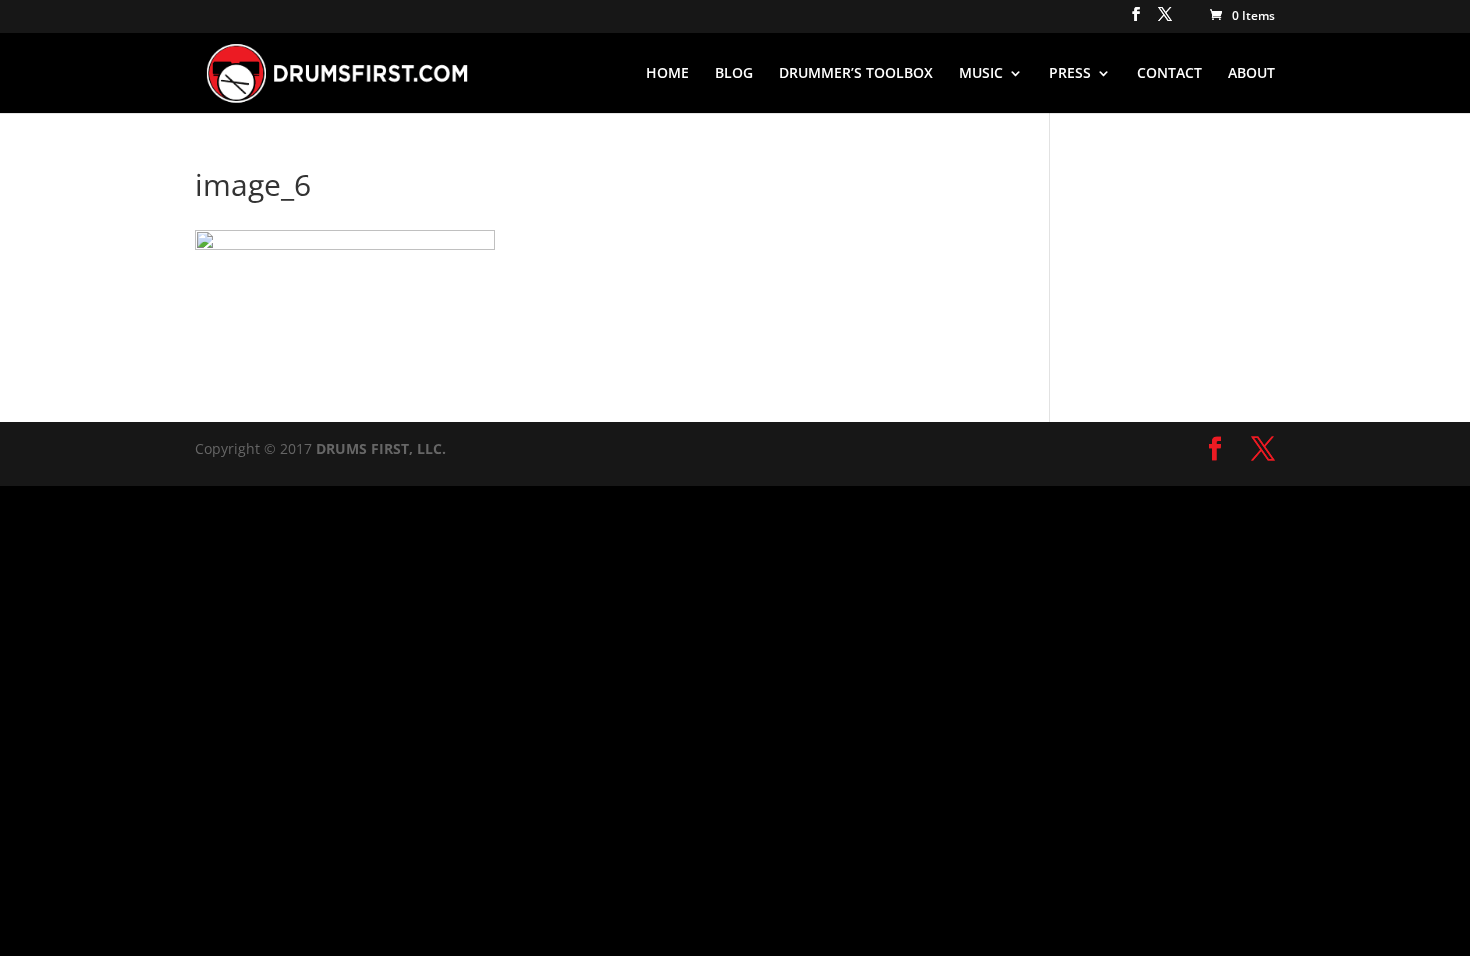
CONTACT (1169, 74)
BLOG (734, 74)
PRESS (1070, 74)
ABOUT (1251, 74)
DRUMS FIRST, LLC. (381, 448)
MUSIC (981, 74)
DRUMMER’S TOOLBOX (856, 74)
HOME (667, 74)
